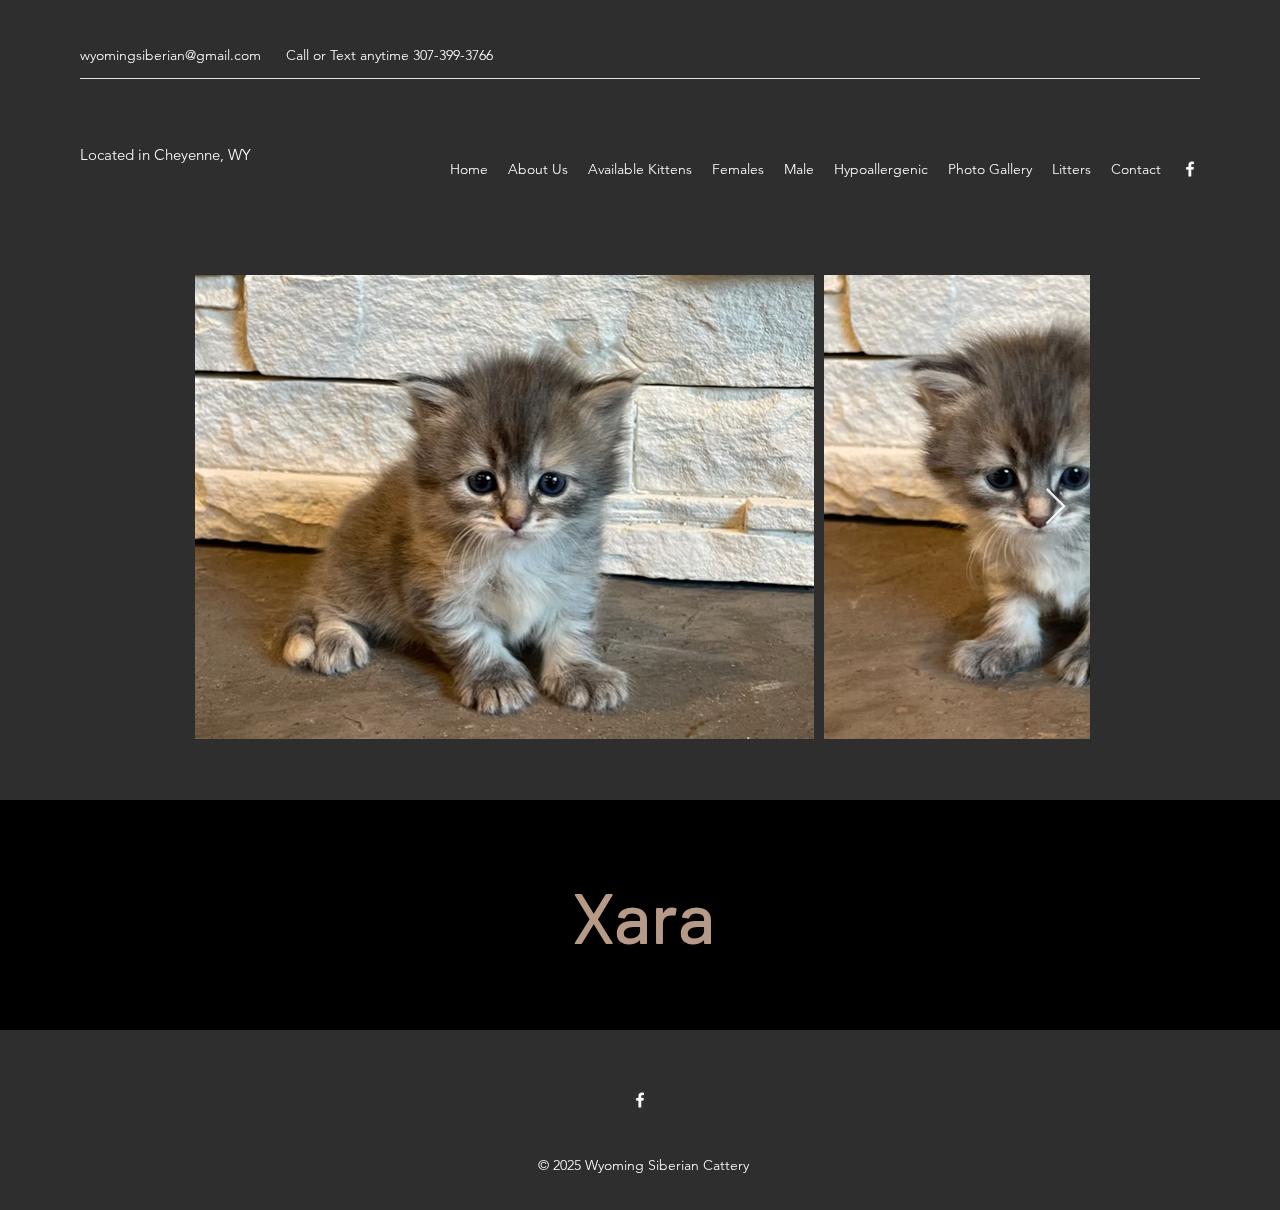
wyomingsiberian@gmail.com (170, 55)
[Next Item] (1055, 507)
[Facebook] (1190, 169)
